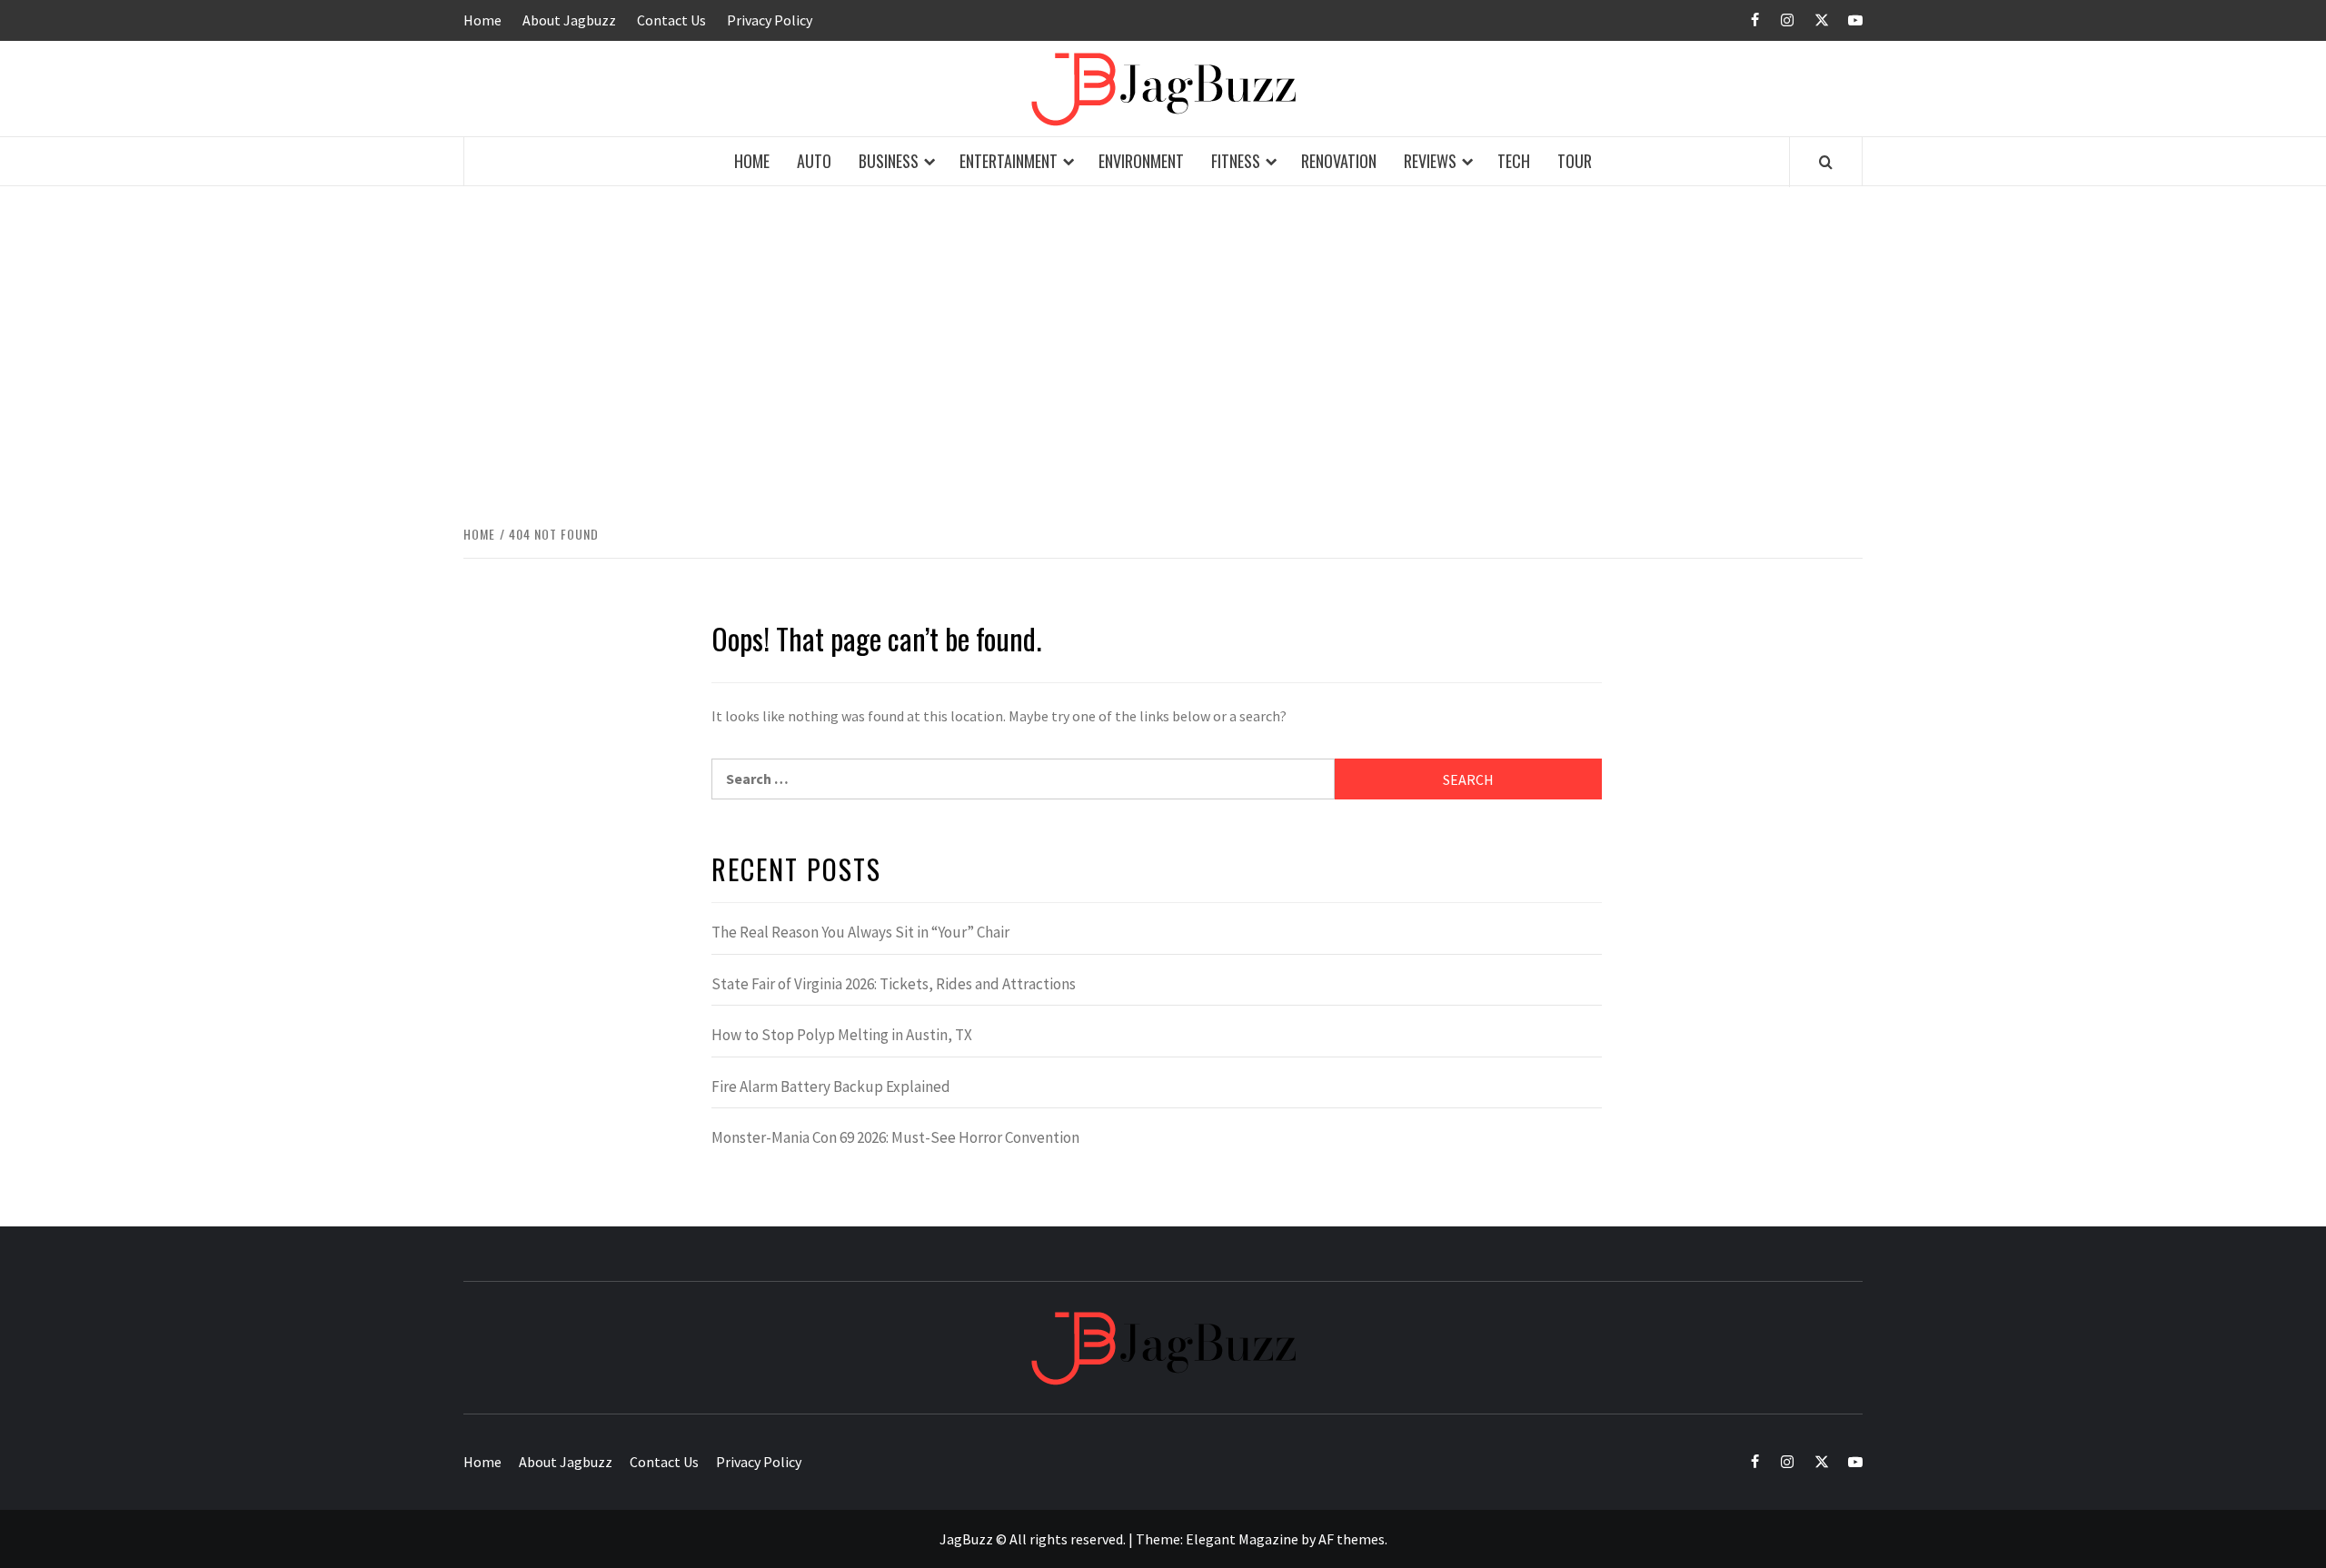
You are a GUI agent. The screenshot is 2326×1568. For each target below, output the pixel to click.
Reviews (1430, 161)
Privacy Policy (770, 20)
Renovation (1339, 161)
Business (889, 161)
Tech (1514, 161)
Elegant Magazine (1242, 1539)
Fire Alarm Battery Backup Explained (831, 1087)
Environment (1141, 161)
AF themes (1352, 1539)
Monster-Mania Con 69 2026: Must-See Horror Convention (895, 1137)
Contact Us (671, 20)
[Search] (1826, 162)
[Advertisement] (1163, 336)
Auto (814, 161)
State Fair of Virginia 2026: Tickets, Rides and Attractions (894, 984)
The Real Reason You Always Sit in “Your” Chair (860, 932)
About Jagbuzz (569, 20)
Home (482, 20)
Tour (1575, 161)
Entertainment (1009, 161)
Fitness (1236, 161)
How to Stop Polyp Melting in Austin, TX (842, 1035)
